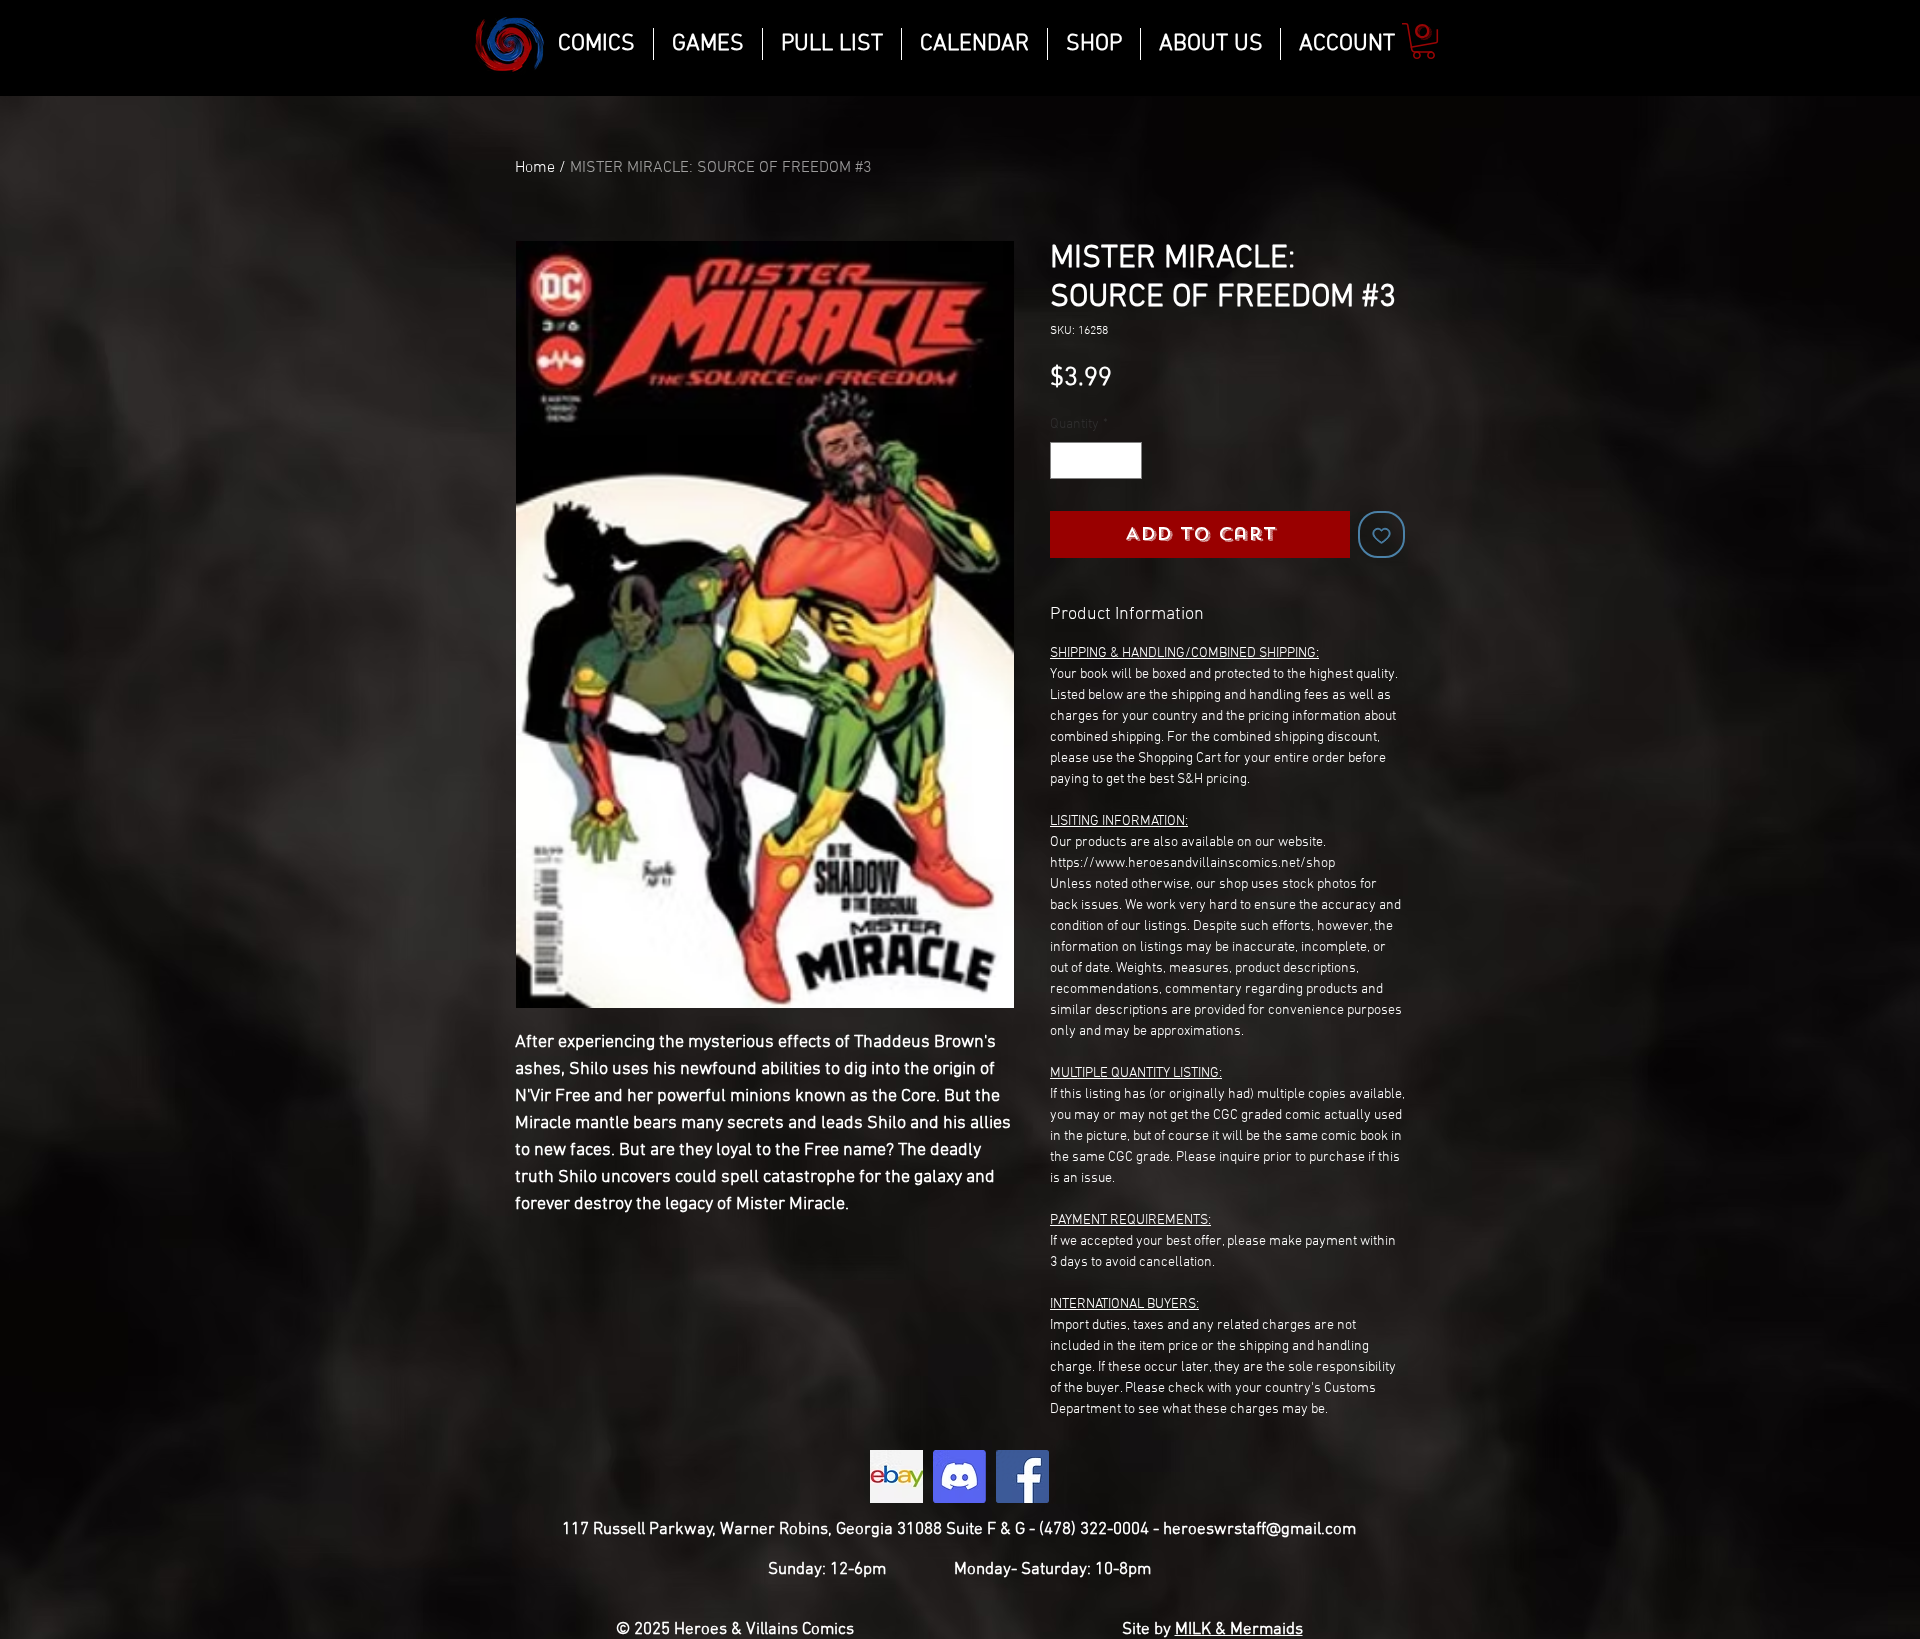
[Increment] (1126, 460)
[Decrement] (1065, 460)
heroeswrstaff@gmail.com (1259, 1530)
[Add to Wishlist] (1381, 534)
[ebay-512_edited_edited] (896, 1476)
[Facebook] (1022, 1476)
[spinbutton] (1096, 460)
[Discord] (959, 1476)
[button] (1423, 41)
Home (535, 168)
